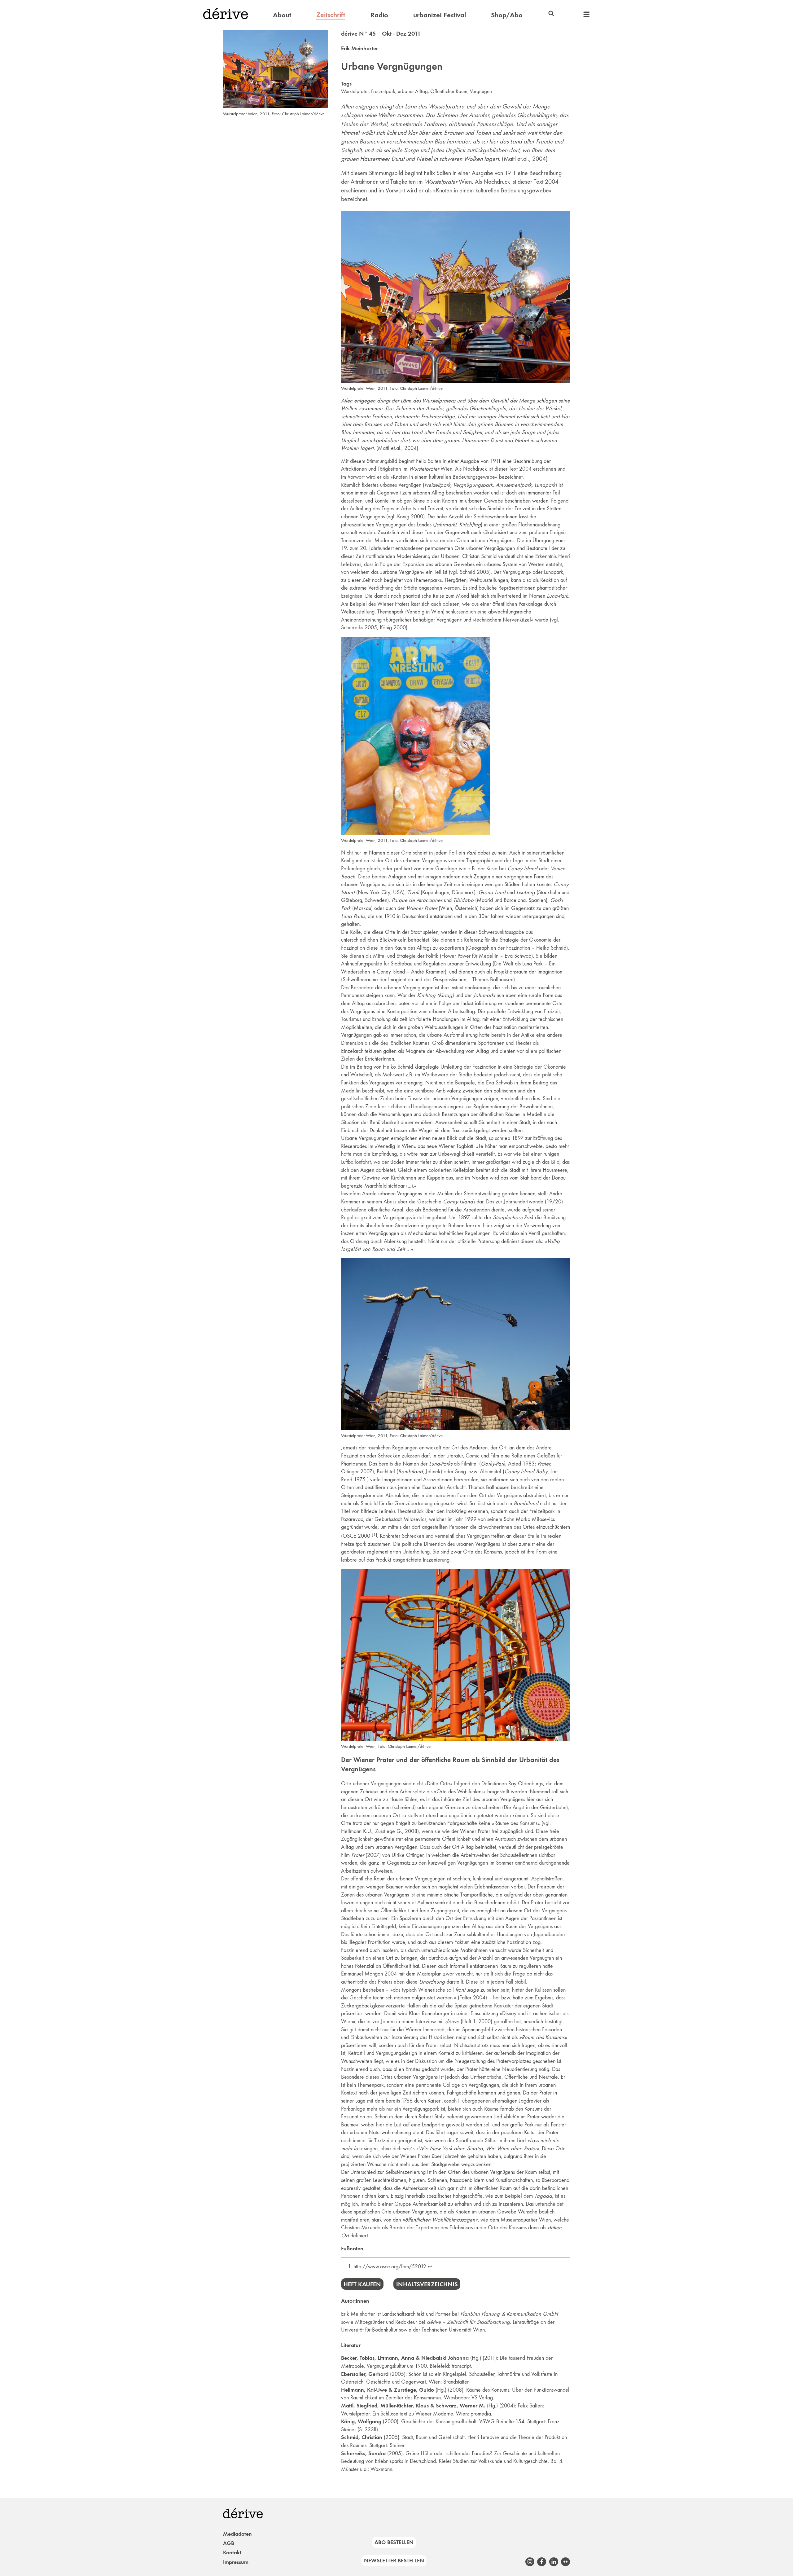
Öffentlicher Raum (449, 91)
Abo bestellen (394, 2542)
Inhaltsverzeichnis (427, 2284)
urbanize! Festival (440, 15)
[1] (374, 1534)
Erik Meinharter (359, 48)
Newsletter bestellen (394, 2561)
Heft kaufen (362, 2284)
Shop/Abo (507, 15)
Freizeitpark (383, 91)
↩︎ (430, 2266)
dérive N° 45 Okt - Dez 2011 (381, 33)
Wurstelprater (355, 91)
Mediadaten (237, 2534)
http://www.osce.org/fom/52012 (390, 2266)
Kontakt (232, 2552)
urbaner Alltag (413, 91)
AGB (229, 2543)
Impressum (236, 2562)
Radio (379, 15)
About (282, 15)
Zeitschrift (331, 15)
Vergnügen (481, 91)
